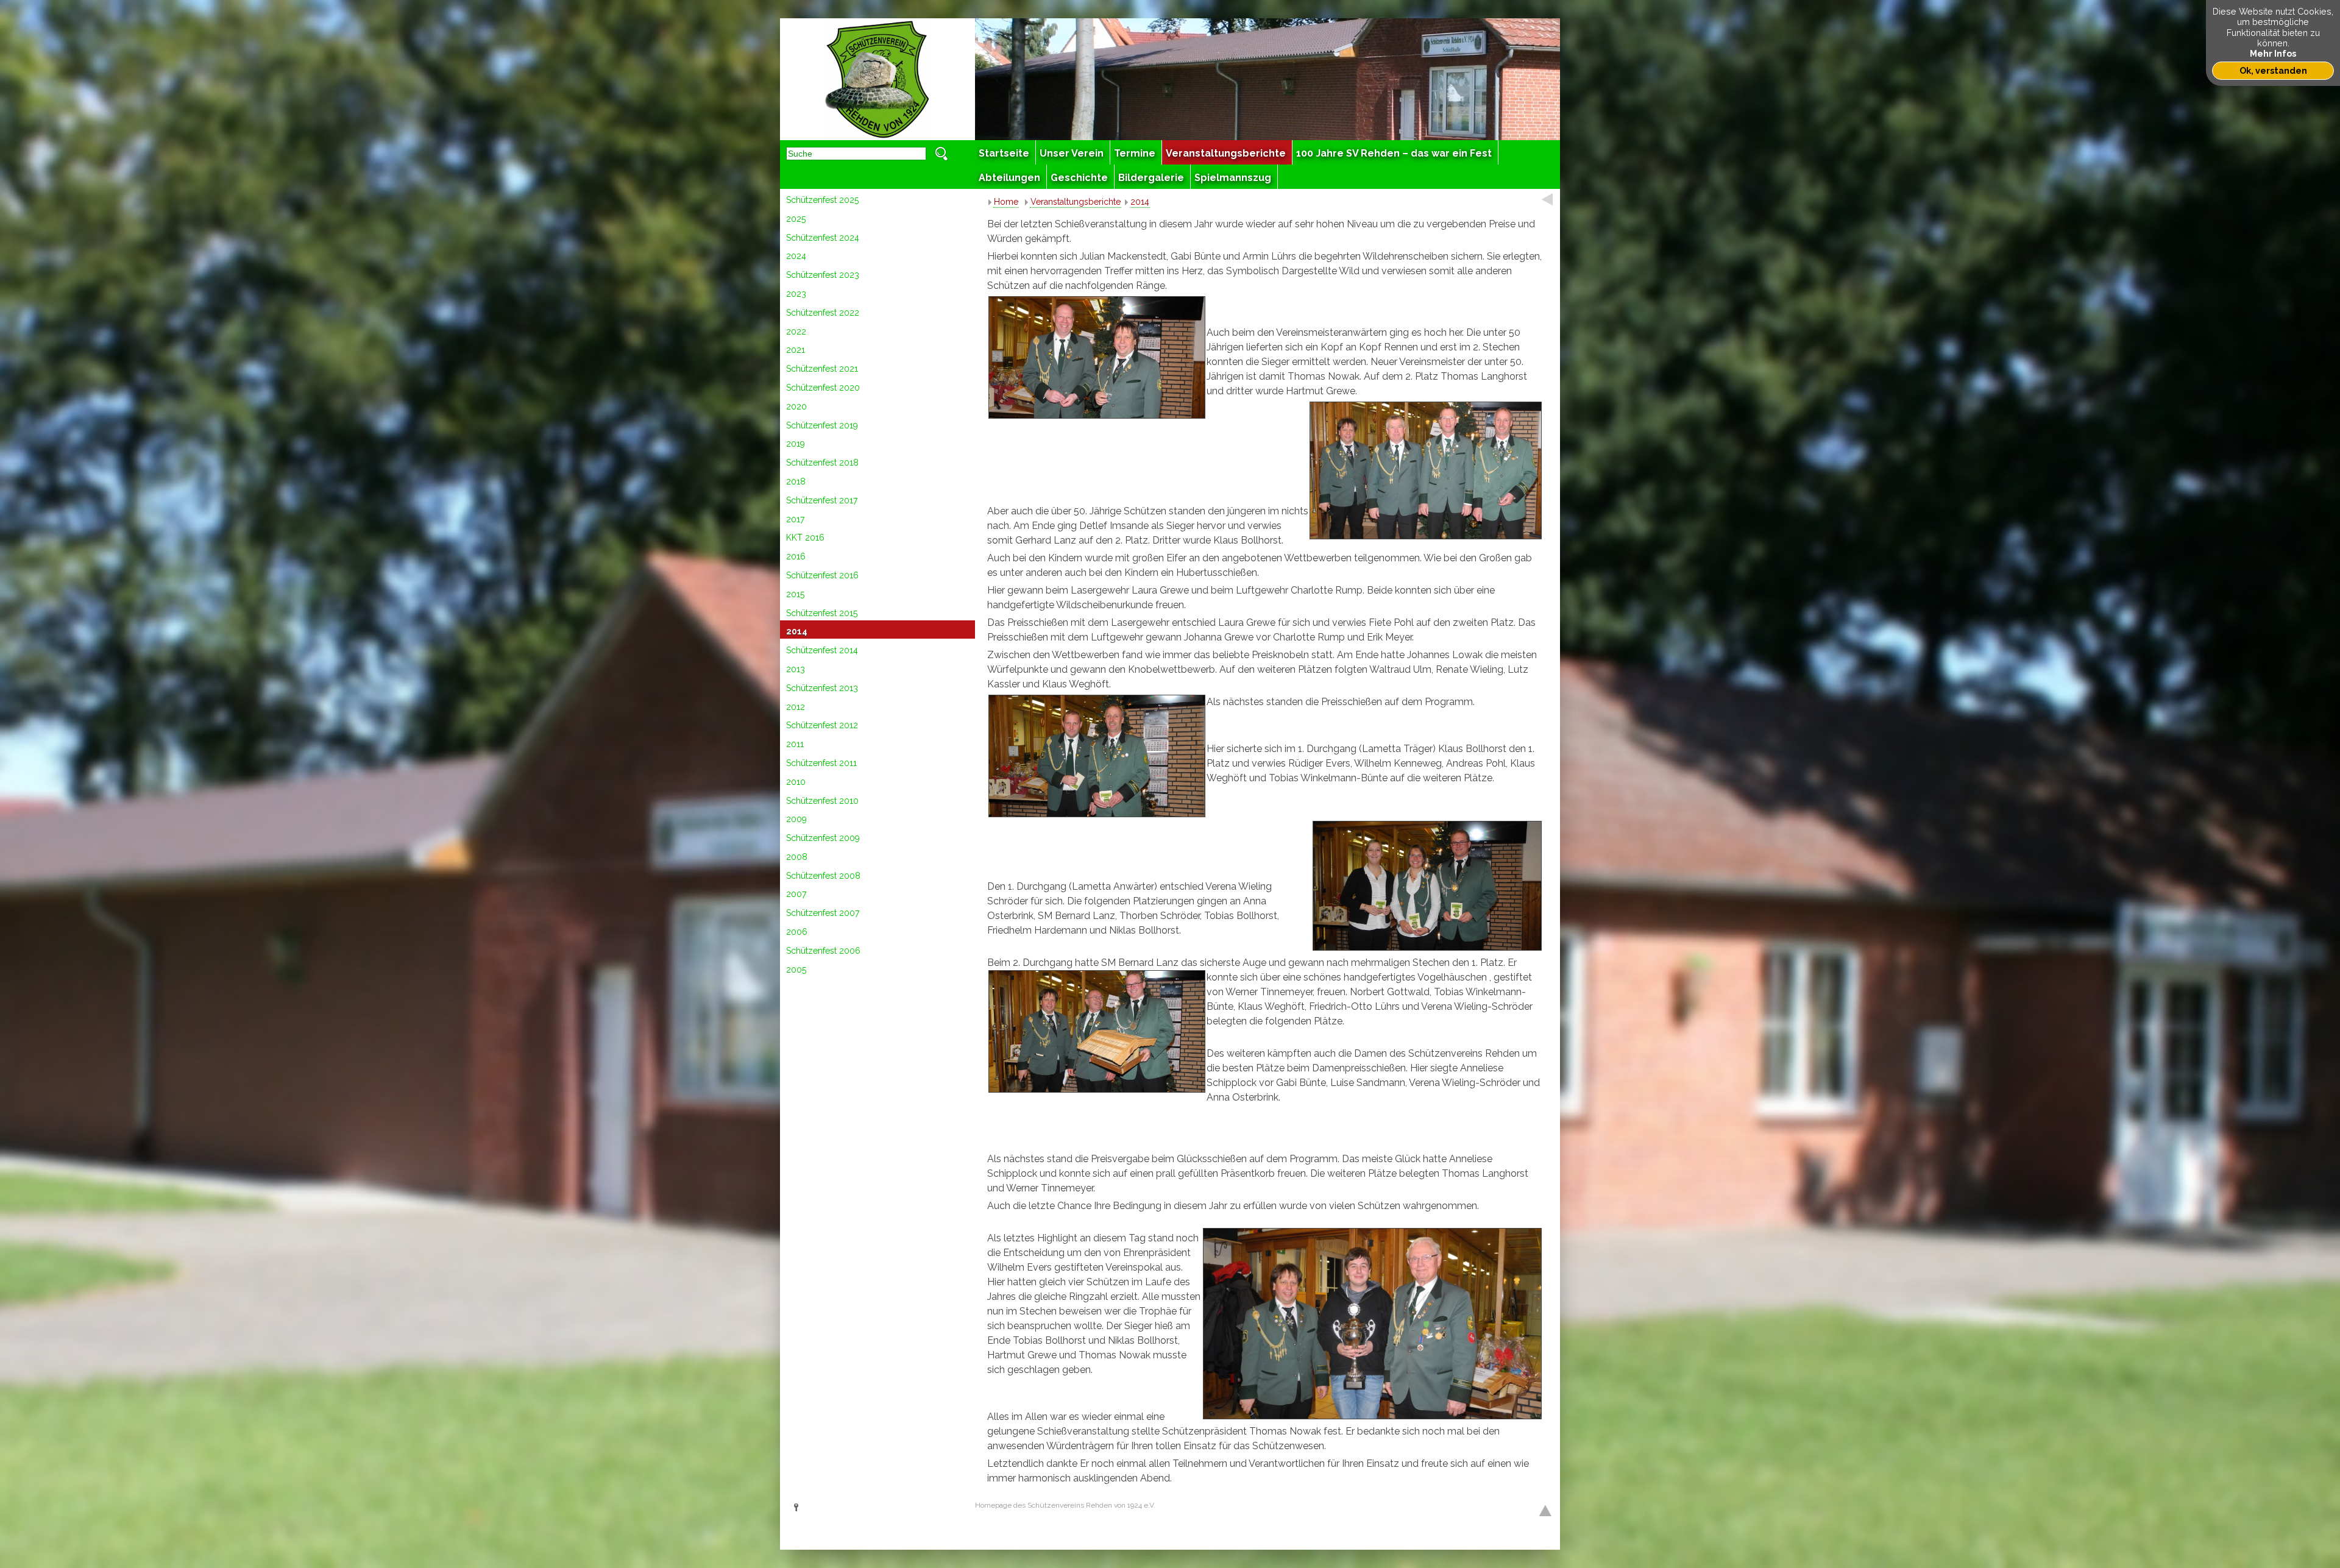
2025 (796, 219)
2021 (796, 350)
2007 (796, 894)
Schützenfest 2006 (823, 951)
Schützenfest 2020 (823, 388)
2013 (796, 669)
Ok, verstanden (2273, 70)
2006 (797, 932)
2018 (796, 481)
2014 (797, 631)
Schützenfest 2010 (822, 801)
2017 (795, 519)
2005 (796, 970)
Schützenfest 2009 (823, 838)
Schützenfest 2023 (823, 275)
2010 (796, 782)
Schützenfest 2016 (822, 575)
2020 (796, 406)
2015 (795, 594)
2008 (797, 857)
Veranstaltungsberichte (1076, 202)
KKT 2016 (805, 537)
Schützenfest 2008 (823, 876)
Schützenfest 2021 (822, 369)
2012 (796, 707)
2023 (796, 294)
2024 (796, 256)
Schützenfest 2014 (822, 650)
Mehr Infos (2273, 53)
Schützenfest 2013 (822, 688)
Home (1006, 202)
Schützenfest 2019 (822, 425)
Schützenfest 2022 (823, 313)
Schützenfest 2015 (822, 613)
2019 (796, 444)
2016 (796, 556)
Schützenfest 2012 (822, 725)
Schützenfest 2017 (822, 500)
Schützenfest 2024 (823, 238)
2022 (796, 332)
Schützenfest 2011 (821, 763)
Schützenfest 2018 (822, 463)
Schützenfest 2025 (822, 200)
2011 (795, 744)
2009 (796, 819)
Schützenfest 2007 (823, 913)
